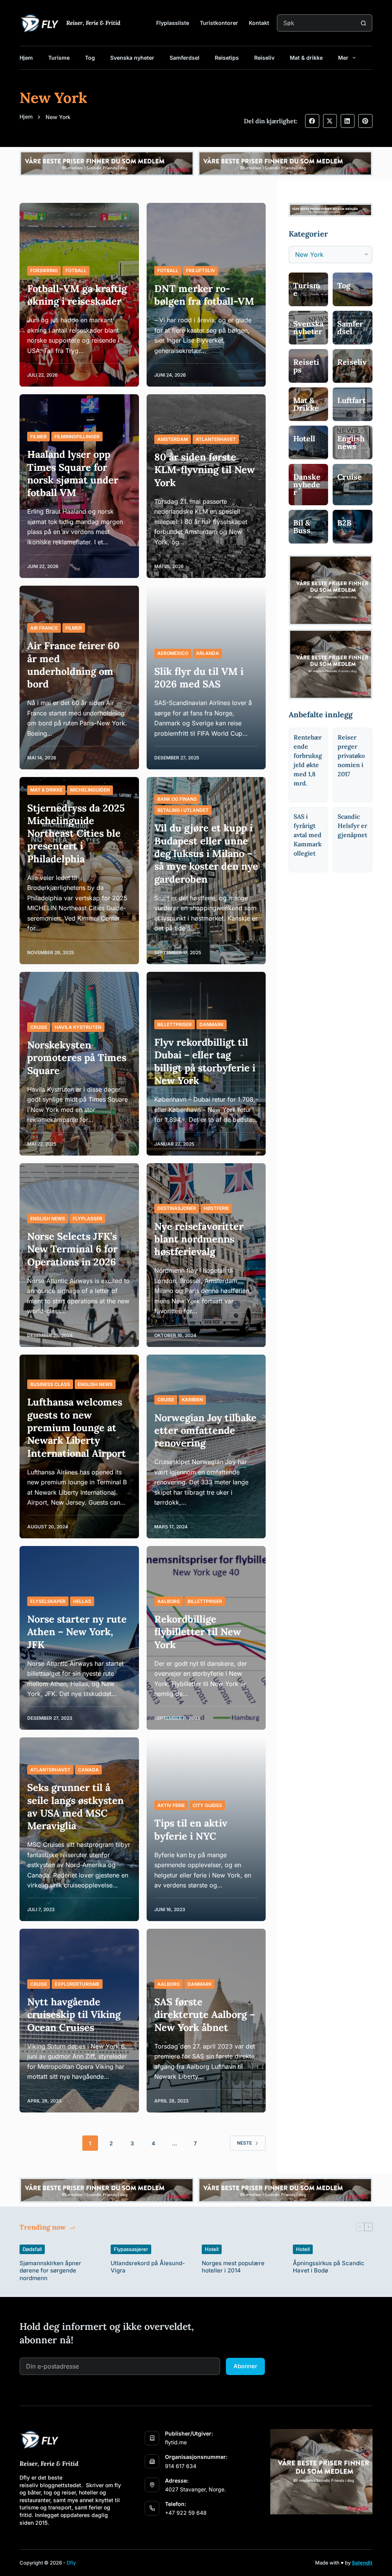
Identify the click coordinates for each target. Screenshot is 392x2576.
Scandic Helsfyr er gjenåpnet (352, 826)
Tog (90, 58)
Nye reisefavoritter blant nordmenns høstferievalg (199, 1239)
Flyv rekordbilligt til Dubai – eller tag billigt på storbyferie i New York (205, 1061)
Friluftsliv (201, 270)
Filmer (38, 437)
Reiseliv (264, 58)
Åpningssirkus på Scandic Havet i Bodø (329, 2267)
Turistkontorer (219, 23)
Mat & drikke (306, 58)
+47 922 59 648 (186, 2513)
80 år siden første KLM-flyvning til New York (205, 470)
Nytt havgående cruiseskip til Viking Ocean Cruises (74, 2014)
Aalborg (169, 1601)
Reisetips (227, 58)
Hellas (82, 1601)
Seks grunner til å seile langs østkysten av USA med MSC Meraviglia (75, 1806)
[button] (312, 121)
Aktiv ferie (171, 1805)
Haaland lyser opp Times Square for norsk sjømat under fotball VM (73, 473)
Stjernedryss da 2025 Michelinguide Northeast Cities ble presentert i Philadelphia (76, 833)
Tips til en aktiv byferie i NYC (191, 1829)
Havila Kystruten (78, 1027)
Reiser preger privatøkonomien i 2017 (351, 756)
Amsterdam (173, 439)
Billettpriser (175, 1024)
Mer (343, 58)
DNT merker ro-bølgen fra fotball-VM (204, 295)
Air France (44, 628)
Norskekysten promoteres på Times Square (77, 1058)
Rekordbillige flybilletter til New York (198, 1632)
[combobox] (317, 23)
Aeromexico (173, 653)
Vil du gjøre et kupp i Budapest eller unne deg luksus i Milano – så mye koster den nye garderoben (206, 853)
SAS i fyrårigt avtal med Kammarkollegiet (308, 835)
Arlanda (207, 653)
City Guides (207, 1805)
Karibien (192, 1400)
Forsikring (44, 270)
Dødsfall (32, 2249)
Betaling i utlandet (183, 810)
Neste (244, 2143)
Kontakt (259, 23)
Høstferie (216, 1208)
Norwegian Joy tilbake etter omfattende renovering (205, 1430)
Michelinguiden (90, 790)
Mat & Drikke (46, 790)
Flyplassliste (173, 23)
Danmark (212, 1024)
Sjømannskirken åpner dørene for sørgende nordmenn (50, 2271)
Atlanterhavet (216, 439)
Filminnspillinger (77, 437)
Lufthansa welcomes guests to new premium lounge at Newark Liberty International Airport (77, 1427)
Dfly (71, 2563)
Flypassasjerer (131, 2249)
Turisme (59, 58)
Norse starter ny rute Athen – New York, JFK (77, 1632)
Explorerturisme (77, 1984)
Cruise (39, 1027)
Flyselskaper (48, 1601)
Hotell (212, 2249)
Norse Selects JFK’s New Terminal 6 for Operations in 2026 (72, 1249)
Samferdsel (185, 58)
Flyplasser (87, 1219)
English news (48, 1219)
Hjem (26, 58)
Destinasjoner (177, 1208)
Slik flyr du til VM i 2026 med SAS (199, 677)
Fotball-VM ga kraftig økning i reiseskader (77, 295)
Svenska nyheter (132, 58)
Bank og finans (177, 799)
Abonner (245, 2366)
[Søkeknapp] (364, 23)
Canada (88, 1770)
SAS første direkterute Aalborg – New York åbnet (205, 2014)
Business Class (50, 1384)
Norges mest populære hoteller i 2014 (233, 2267)
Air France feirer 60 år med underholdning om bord (73, 665)
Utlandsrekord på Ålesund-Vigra (148, 2267)
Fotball (76, 270)
